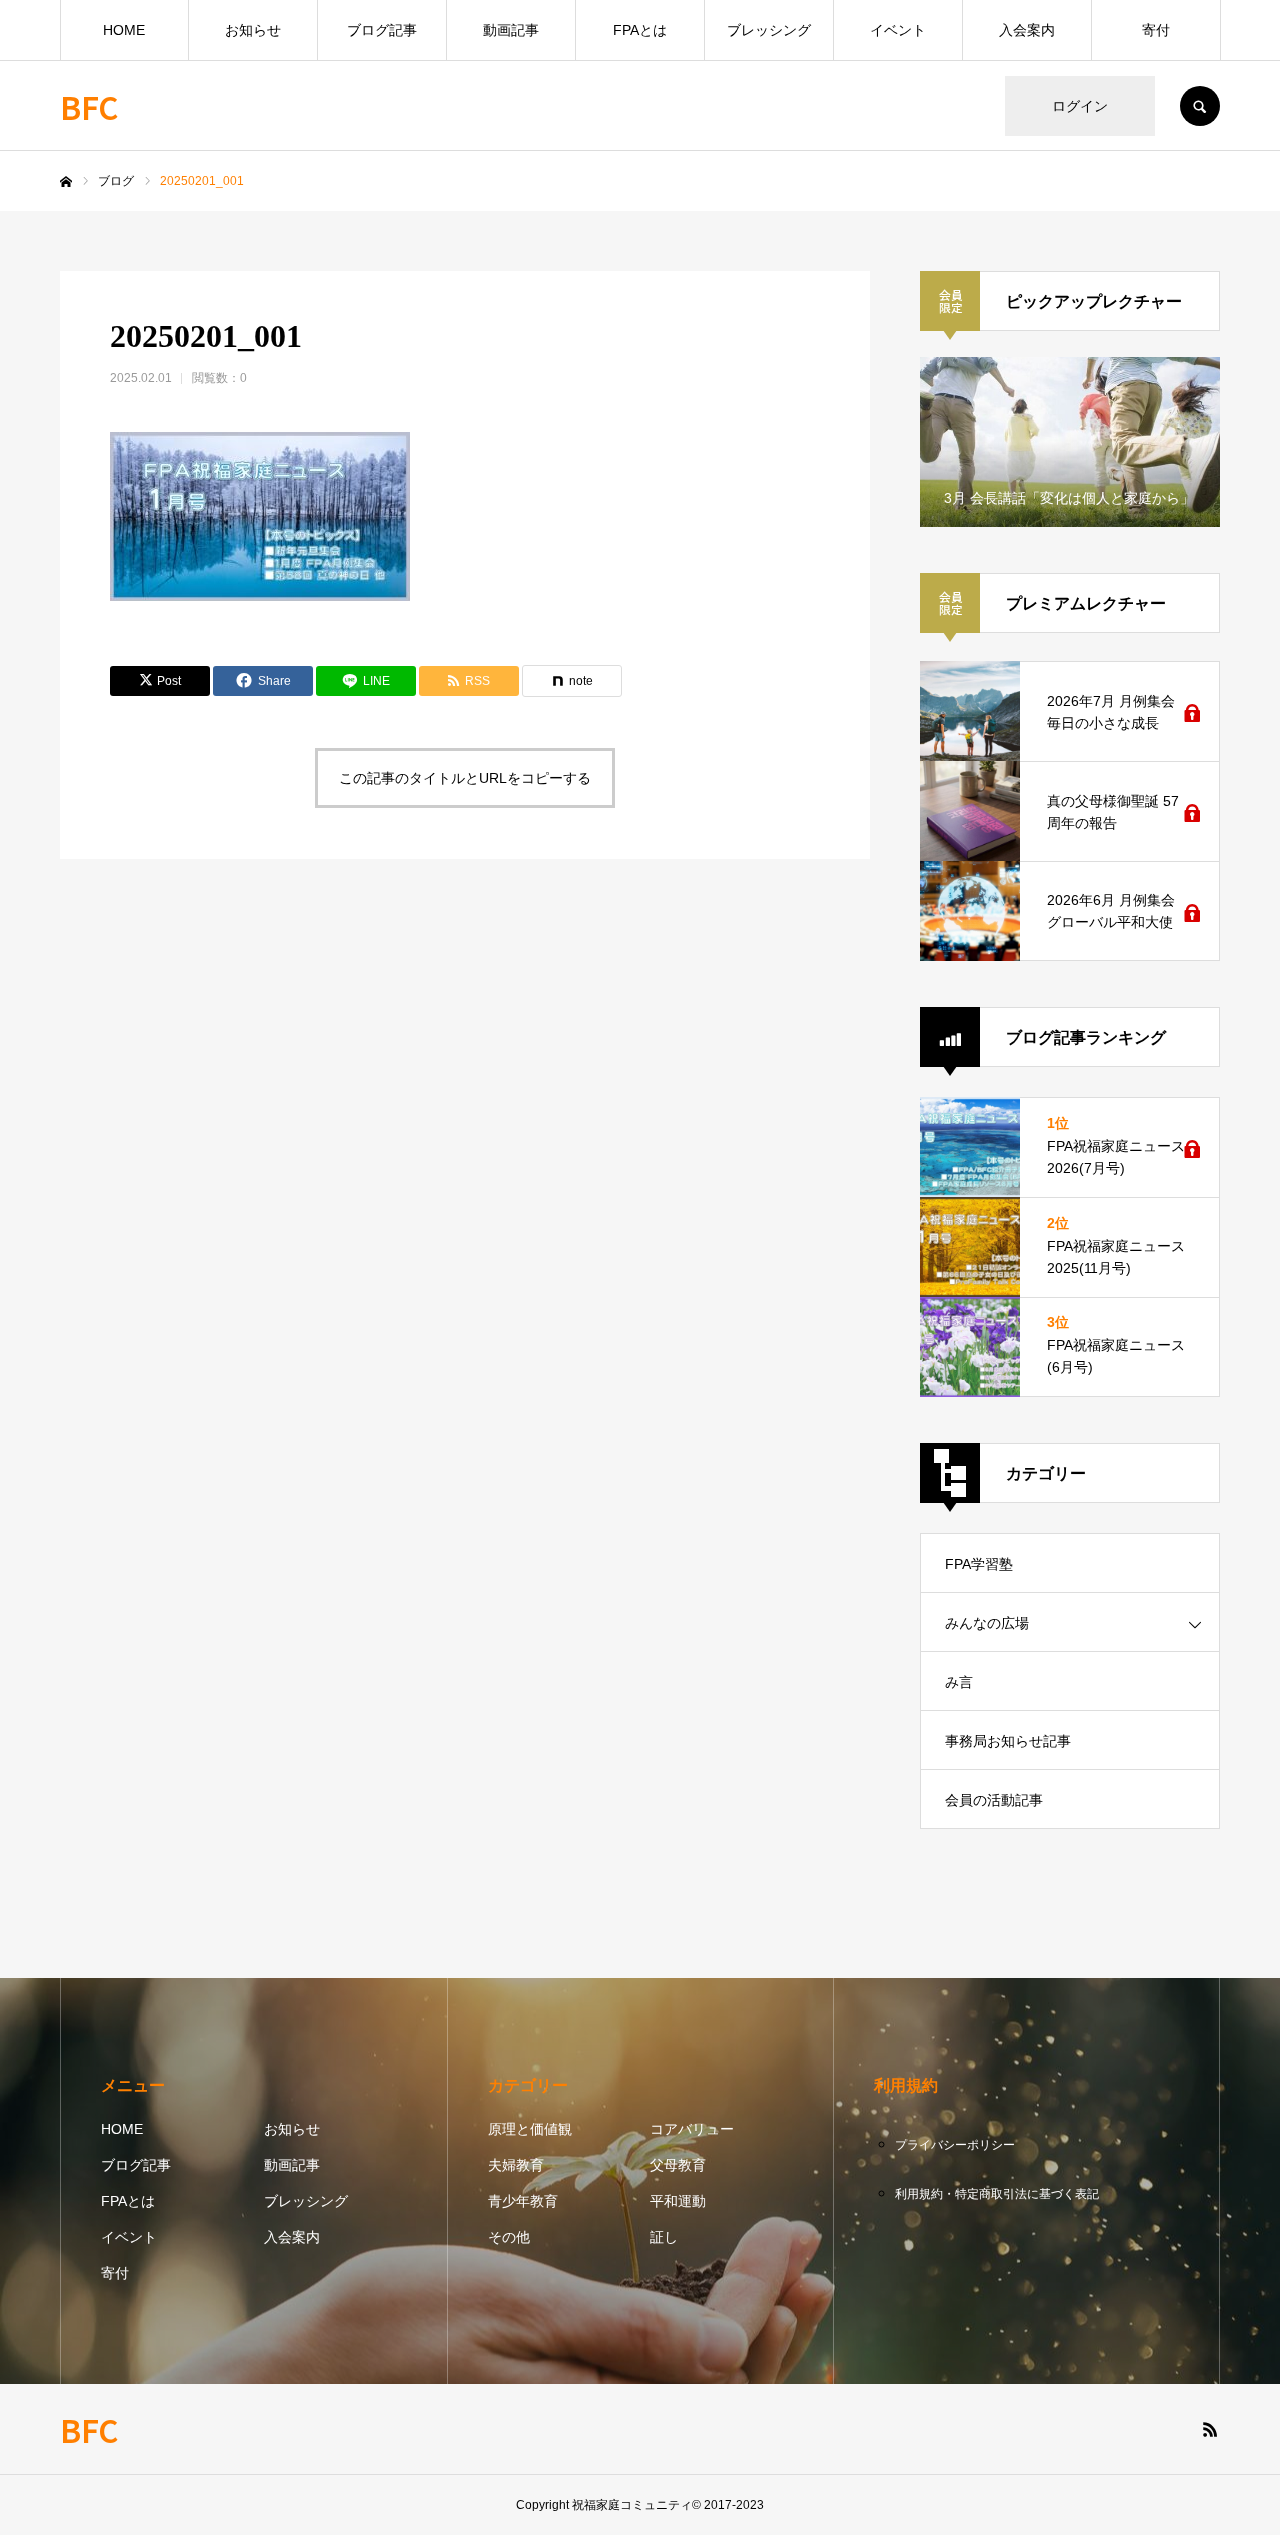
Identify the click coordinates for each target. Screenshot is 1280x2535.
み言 (959, 1682)
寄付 (1156, 30)
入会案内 (1027, 30)
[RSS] (1210, 2429)
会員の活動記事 (994, 1800)
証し (664, 2237)
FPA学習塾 (979, 1564)
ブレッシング (769, 30)
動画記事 (511, 30)
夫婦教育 (516, 2165)
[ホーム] (66, 182)
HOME (124, 30)
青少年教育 (523, 2201)
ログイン (1080, 106)
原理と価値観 (530, 2129)
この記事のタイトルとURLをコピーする (465, 778)
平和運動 (678, 2201)
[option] (1070, 442)
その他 (509, 2237)
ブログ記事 (382, 30)
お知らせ (253, 30)
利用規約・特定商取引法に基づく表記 (997, 2194)
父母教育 (678, 2165)
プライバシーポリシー (955, 2145)
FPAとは (640, 30)
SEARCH (1200, 106)
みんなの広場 (987, 1623)
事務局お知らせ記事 (1008, 1741)
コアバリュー (692, 2129)
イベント (898, 30)
